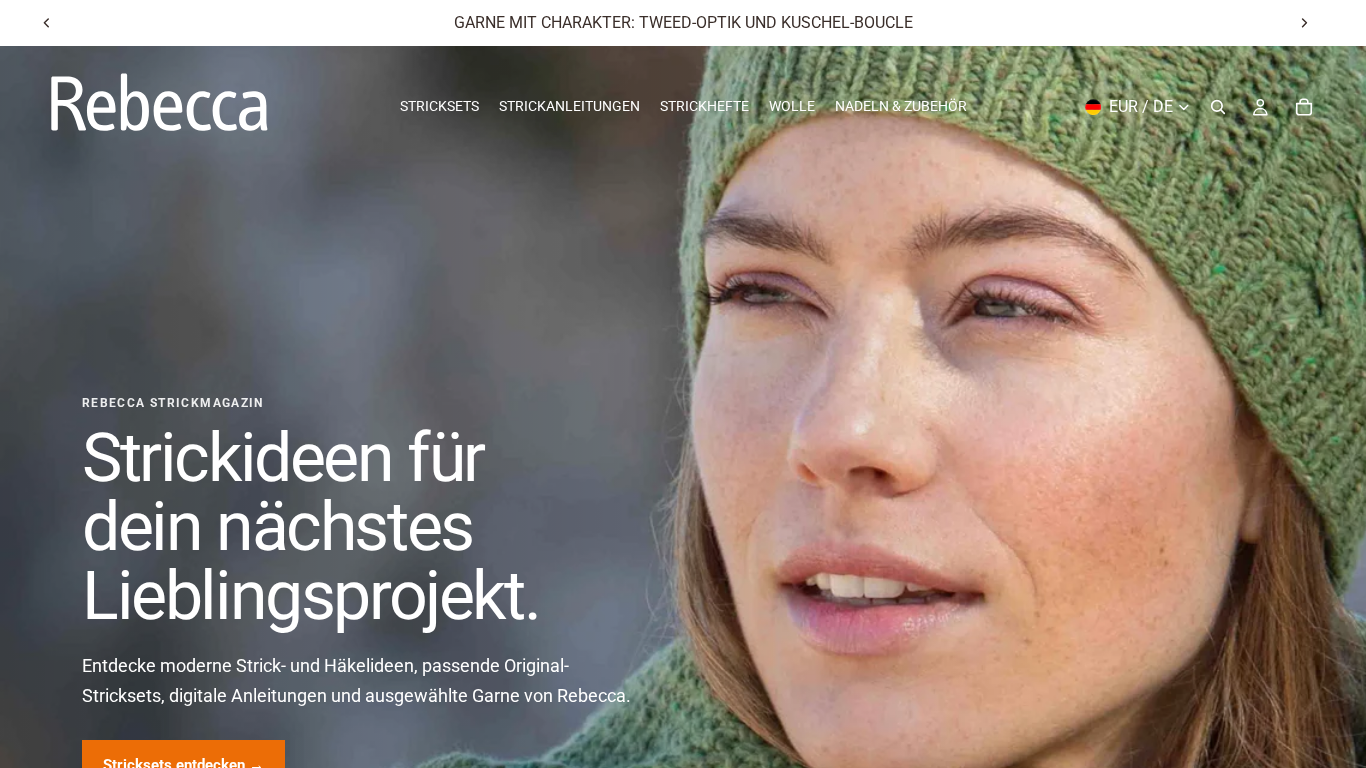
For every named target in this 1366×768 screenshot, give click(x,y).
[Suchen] (1218, 107)
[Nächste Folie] (1304, 23)
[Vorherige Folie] (47, 23)
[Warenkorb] (1304, 107)
